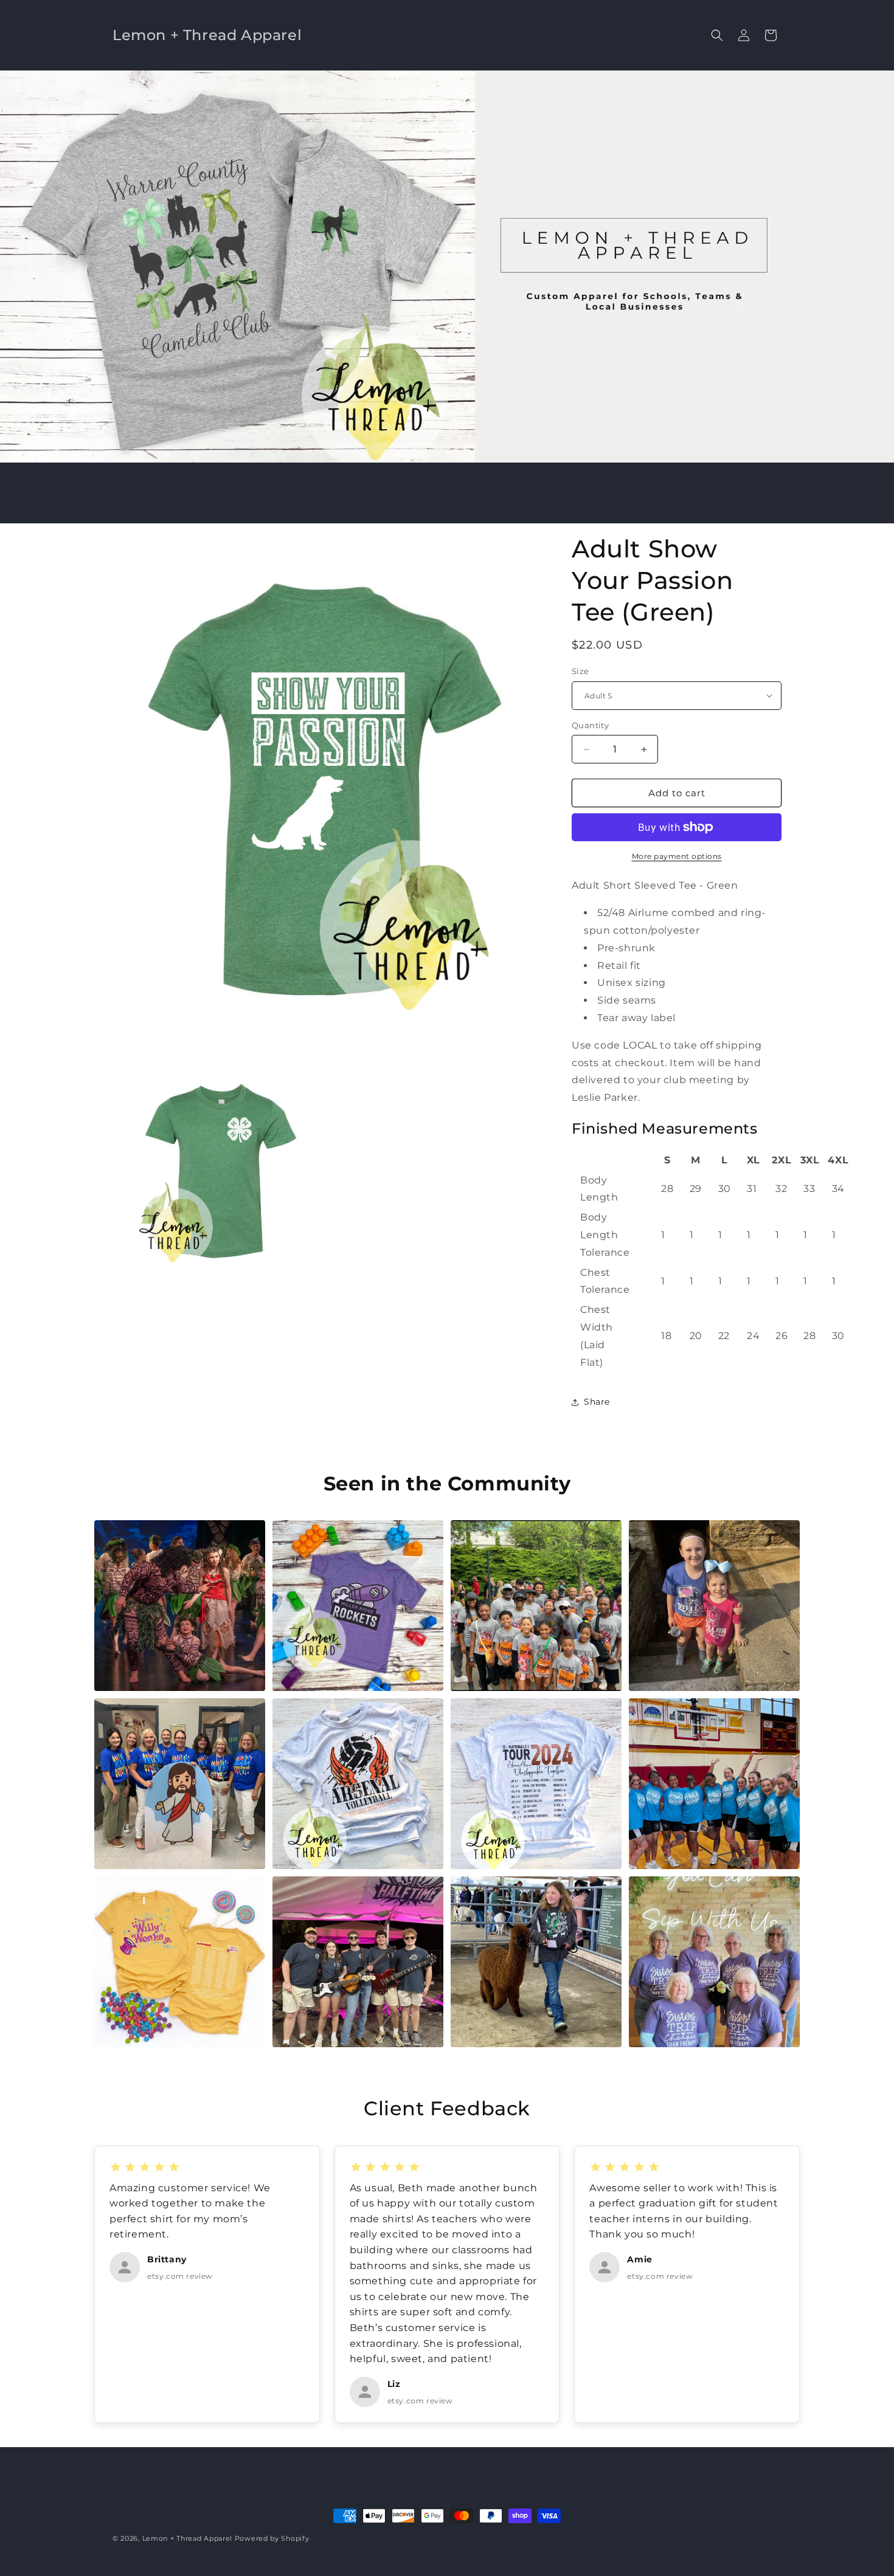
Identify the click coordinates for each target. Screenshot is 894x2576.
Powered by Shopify (272, 2538)
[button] (717, 35)
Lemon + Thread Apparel (187, 2538)
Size (580, 671)
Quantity (590, 725)
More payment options (677, 856)
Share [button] (597, 1402)
